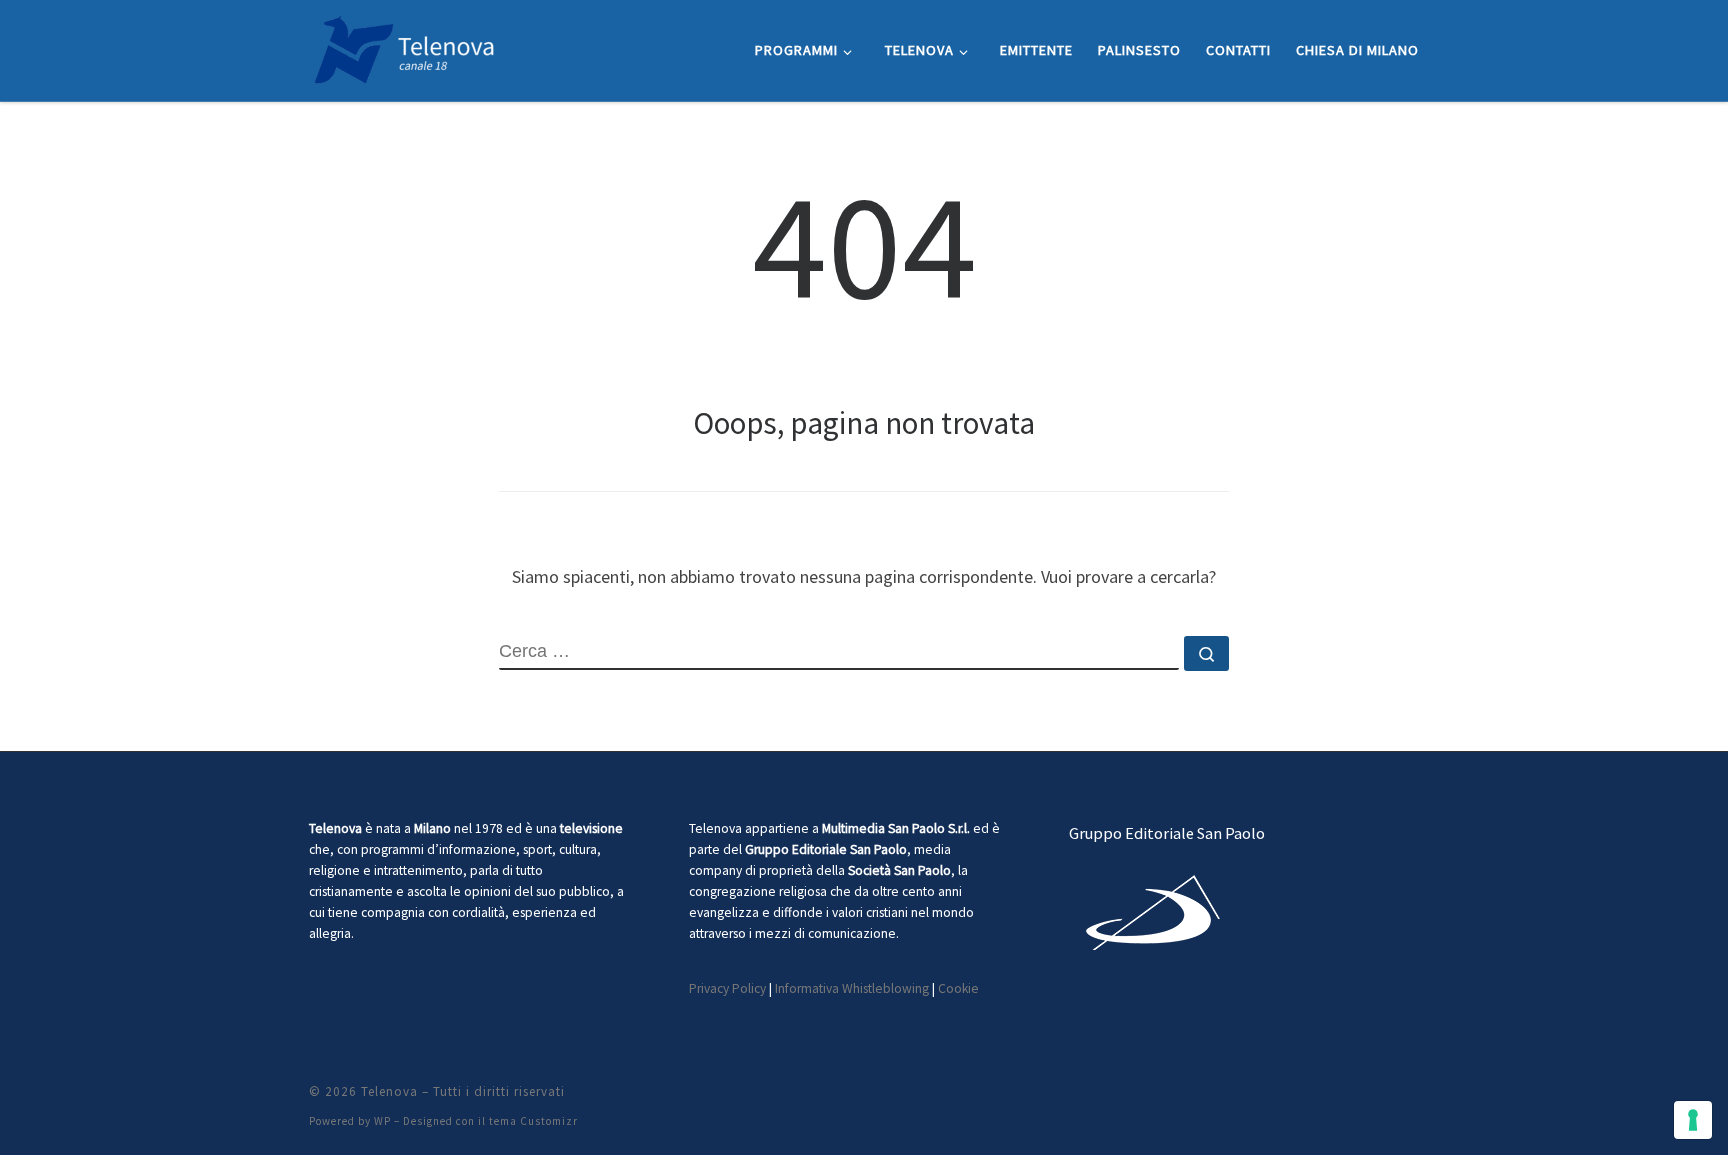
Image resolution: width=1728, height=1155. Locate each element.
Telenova (389, 1091)
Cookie (958, 988)
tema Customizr (533, 1121)
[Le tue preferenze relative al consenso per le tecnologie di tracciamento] (1693, 1120)
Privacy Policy (727, 988)
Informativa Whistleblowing (852, 988)
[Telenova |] (404, 46)
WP (382, 1121)
